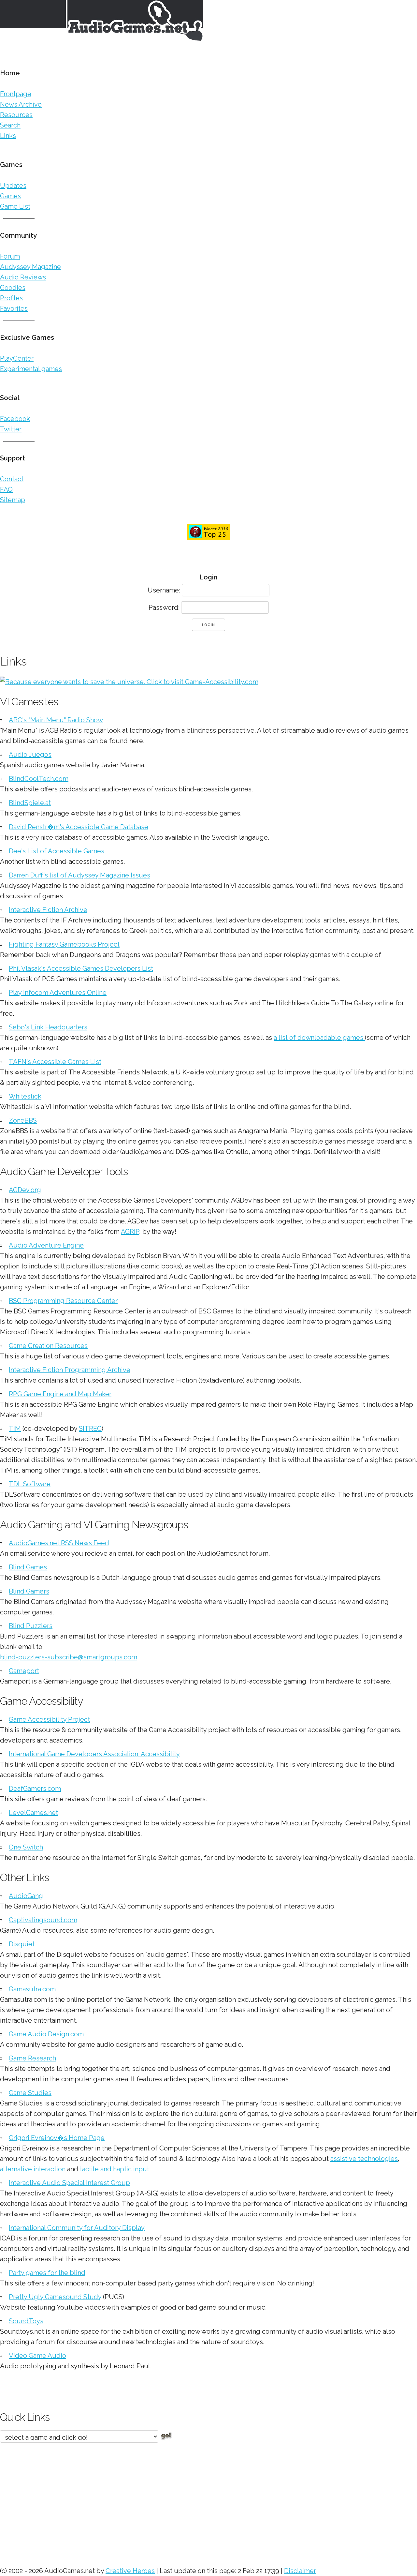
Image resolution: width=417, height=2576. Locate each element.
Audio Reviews (23, 277)
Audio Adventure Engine (46, 1245)
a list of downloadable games (319, 1038)
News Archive (21, 104)
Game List (15, 206)
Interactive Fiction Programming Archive (70, 1370)
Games (10, 196)
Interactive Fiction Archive (48, 910)
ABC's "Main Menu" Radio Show (56, 720)
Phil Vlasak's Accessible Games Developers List (81, 968)
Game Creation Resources (48, 1346)
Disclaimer (300, 2571)
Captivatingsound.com (43, 1920)
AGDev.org (25, 1190)
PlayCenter (17, 358)
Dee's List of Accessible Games (57, 851)
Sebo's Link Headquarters (48, 1027)
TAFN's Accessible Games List (55, 1062)
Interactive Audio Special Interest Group (69, 2183)
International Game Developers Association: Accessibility (94, 1754)
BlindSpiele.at (30, 803)
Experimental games (31, 369)
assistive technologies (364, 2159)
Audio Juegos (30, 755)
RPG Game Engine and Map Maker (60, 1394)
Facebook (15, 419)
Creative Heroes (130, 2571)
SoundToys (26, 2321)
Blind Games (28, 1567)
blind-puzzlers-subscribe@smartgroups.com (69, 1657)
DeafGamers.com (35, 1789)
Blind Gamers (29, 1591)
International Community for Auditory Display (77, 2228)
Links (8, 136)
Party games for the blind (47, 2273)
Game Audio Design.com (46, 2034)
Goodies (13, 288)
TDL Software (30, 1484)
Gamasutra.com (32, 1989)
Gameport (24, 1671)
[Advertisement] (195, 2501)
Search (10, 125)
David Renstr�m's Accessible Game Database (79, 827)
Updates (13, 186)
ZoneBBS (23, 1120)
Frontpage (16, 94)
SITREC (90, 1429)
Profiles (11, 298)
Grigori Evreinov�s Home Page (57, 2138)
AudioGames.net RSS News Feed (59, 1543)
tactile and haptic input (115, 2169)
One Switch (26, 1847)
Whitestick (25, 1096)
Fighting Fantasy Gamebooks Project (64, 944)
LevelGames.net (33, 1813)
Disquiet (22, 1944)
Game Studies (30, 2093)
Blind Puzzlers (31, 1626)
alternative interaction (33, 2169)
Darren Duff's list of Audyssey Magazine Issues (79, 875)
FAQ (6, 489)
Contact (12, 479)
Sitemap (13, 500)
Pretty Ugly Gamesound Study (55, 2297)
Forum (10, 256)
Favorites (14, 308)
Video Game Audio (37, 2356)
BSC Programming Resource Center (63, 1301)
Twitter (11, 429)
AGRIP (130, 1232)
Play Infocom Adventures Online (58, 993)
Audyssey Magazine (30, 267)
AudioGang (26, 1896)
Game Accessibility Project (49, 1719)
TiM (15, 1429)
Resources (16, 115)
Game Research (32, 2058)
